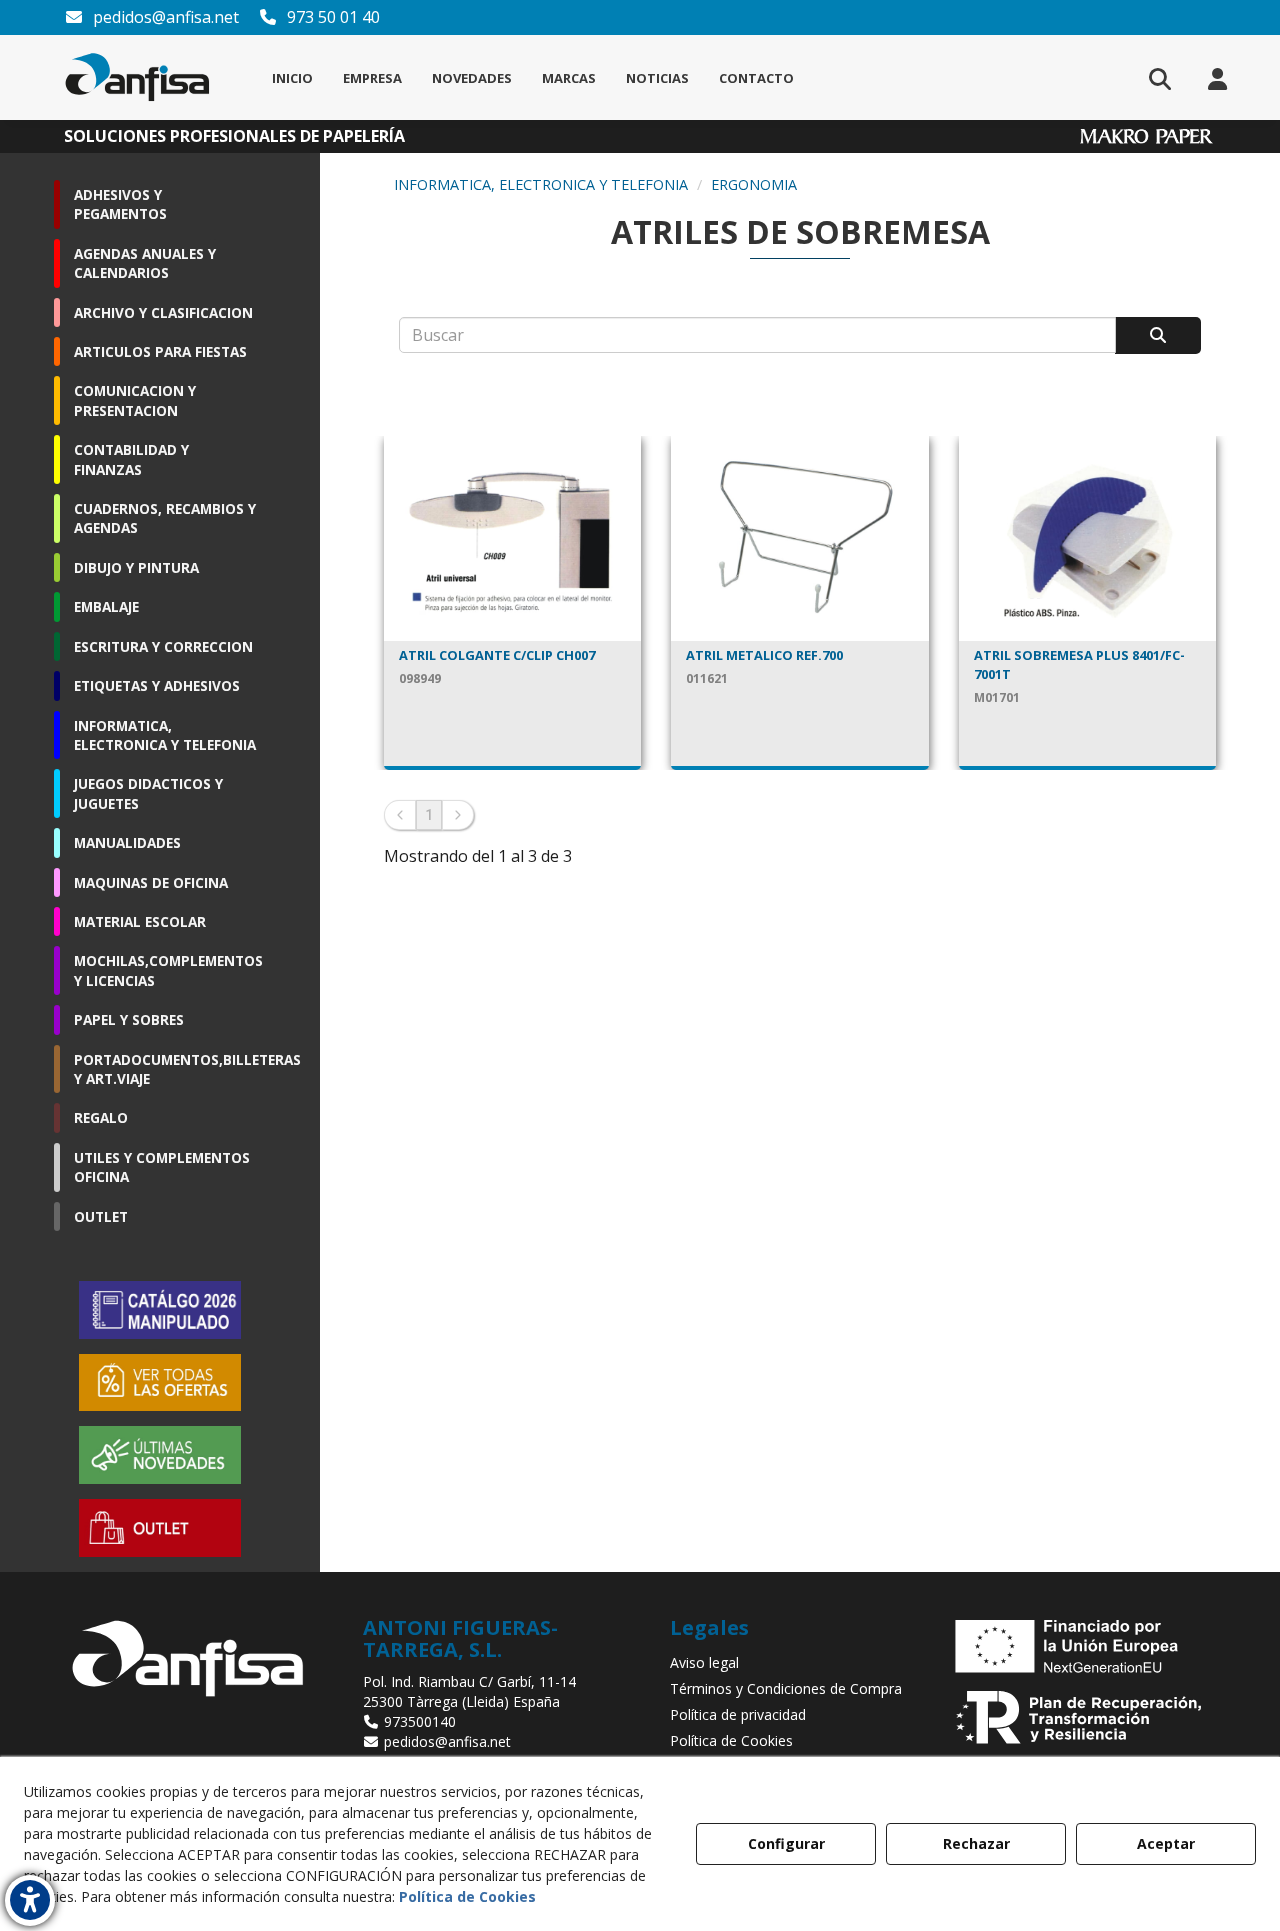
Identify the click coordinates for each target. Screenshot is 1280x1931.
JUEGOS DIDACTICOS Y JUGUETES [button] (148, 793)
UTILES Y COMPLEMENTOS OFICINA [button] (162, 1167)
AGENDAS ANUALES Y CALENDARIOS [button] (145, 263)
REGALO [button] (101, 1117)
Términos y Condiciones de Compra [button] (786, 1688)
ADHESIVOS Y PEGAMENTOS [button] (120, 204)
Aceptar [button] (1166, 1843)
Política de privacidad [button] (738, 1714)
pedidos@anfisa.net (164, 17)
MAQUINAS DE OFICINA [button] (151, 882)
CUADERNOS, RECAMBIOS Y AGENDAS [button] (165, 518)
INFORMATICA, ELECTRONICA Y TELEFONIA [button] (165, 735)
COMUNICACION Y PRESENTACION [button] (135, 400)
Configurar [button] (786, 1843)
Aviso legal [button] (704, 1662)
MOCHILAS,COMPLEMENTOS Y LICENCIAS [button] (165, 970)
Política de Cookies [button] (731, 1740)
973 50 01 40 (331, 17)
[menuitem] (292, 78)
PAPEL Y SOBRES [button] (129, 1019)
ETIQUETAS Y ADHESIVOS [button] (157, 685)
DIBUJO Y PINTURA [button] (136, 567)
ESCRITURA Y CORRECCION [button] (163, 646)
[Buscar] (1158, 335)
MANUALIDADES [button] (127, 842)
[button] (137, 77)
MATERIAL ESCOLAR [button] (140, 921)
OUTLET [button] (101, 1216)
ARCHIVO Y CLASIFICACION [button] (163, 312)
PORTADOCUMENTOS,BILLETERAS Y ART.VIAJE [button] (165, 1069)
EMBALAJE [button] (106, 606)
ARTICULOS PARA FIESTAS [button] (160, 351)
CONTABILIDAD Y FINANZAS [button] (131, 459)
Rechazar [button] (976, 1843)
